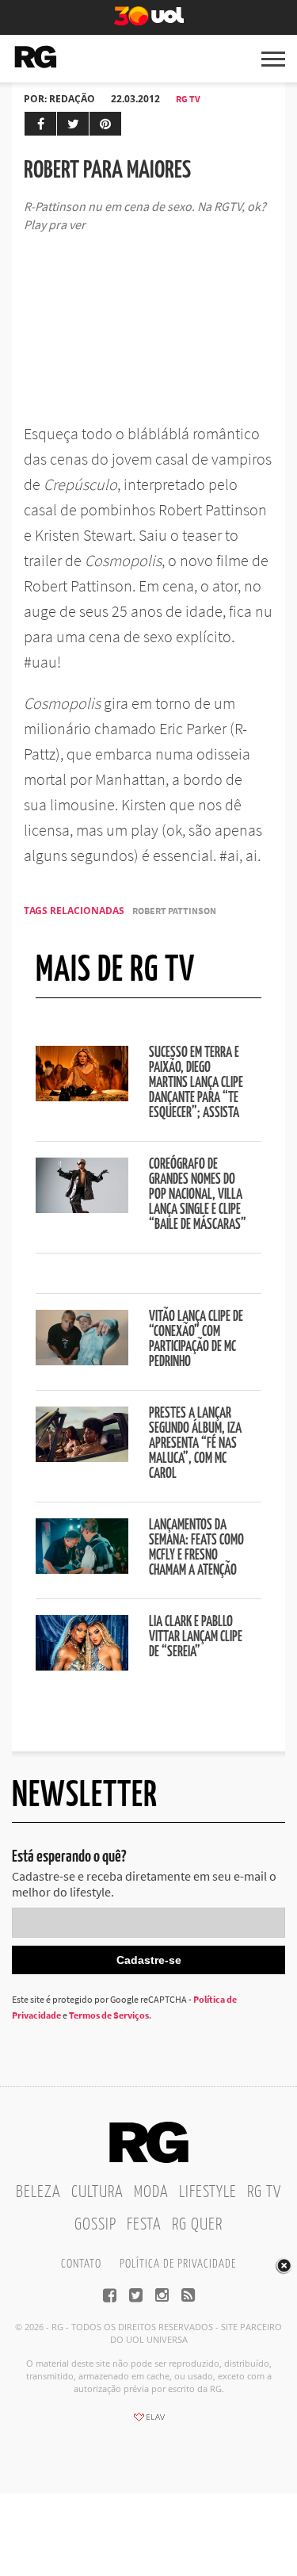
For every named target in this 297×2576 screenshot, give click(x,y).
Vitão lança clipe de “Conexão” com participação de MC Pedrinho (196, 1340)
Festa (144, 2225)
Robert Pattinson (174, 911)
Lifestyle (208, 2192)
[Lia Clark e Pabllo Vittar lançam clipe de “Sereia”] (82, 1666)
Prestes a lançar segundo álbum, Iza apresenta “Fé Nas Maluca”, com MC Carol (195, 1444)
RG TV (188, 99)
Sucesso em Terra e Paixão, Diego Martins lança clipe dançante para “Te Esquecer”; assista (196, 1083)
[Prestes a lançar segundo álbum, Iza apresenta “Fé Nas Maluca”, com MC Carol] (82, 1457)
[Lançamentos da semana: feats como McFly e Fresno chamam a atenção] (82, 1569)
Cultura (97, 2192)
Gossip (95, 2225)
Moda (151, 2192)
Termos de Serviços (109, 2015)
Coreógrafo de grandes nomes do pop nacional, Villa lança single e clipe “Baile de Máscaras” (198, 1195)
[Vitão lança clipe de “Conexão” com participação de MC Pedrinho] (82, 1361)
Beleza (38, 2192)
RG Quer (197, 2225)
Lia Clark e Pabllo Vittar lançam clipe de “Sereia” (196, 1637)
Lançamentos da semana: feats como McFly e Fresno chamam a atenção (196, 1548)
